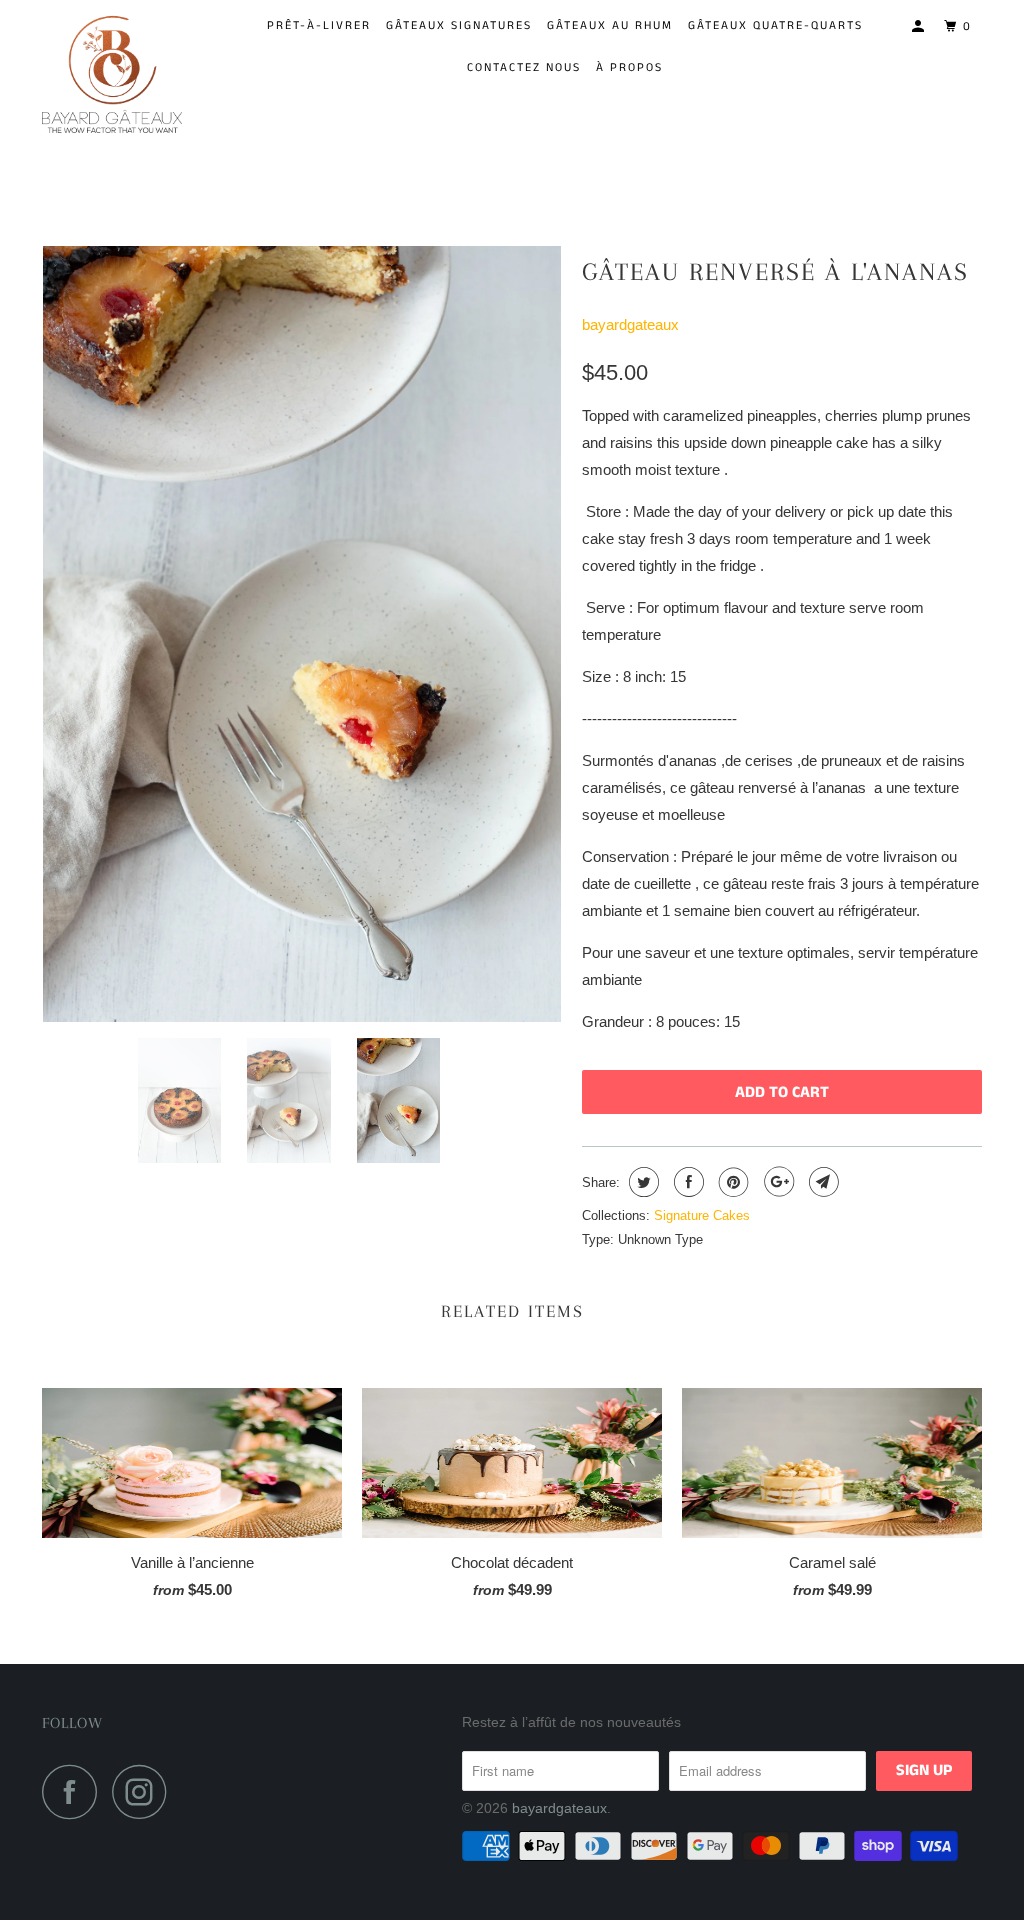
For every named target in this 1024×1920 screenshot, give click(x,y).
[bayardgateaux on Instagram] (145, 1791)
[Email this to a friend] (821, 1182)
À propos (629, 67)
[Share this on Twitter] (641, 1182)
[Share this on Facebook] (686, 1182)
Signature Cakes (702, 1215)
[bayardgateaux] (122, 71)
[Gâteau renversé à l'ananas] (302, 634)
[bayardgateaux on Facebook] (75, 1791)
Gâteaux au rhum (610, 25)
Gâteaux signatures (459, 25)
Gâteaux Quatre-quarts (775, 25)
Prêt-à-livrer (319, 25)
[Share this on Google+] (776, 1182)
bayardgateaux (630, 324)
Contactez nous (524, 67)
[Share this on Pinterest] (731, 1182)
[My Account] (920, 27)
